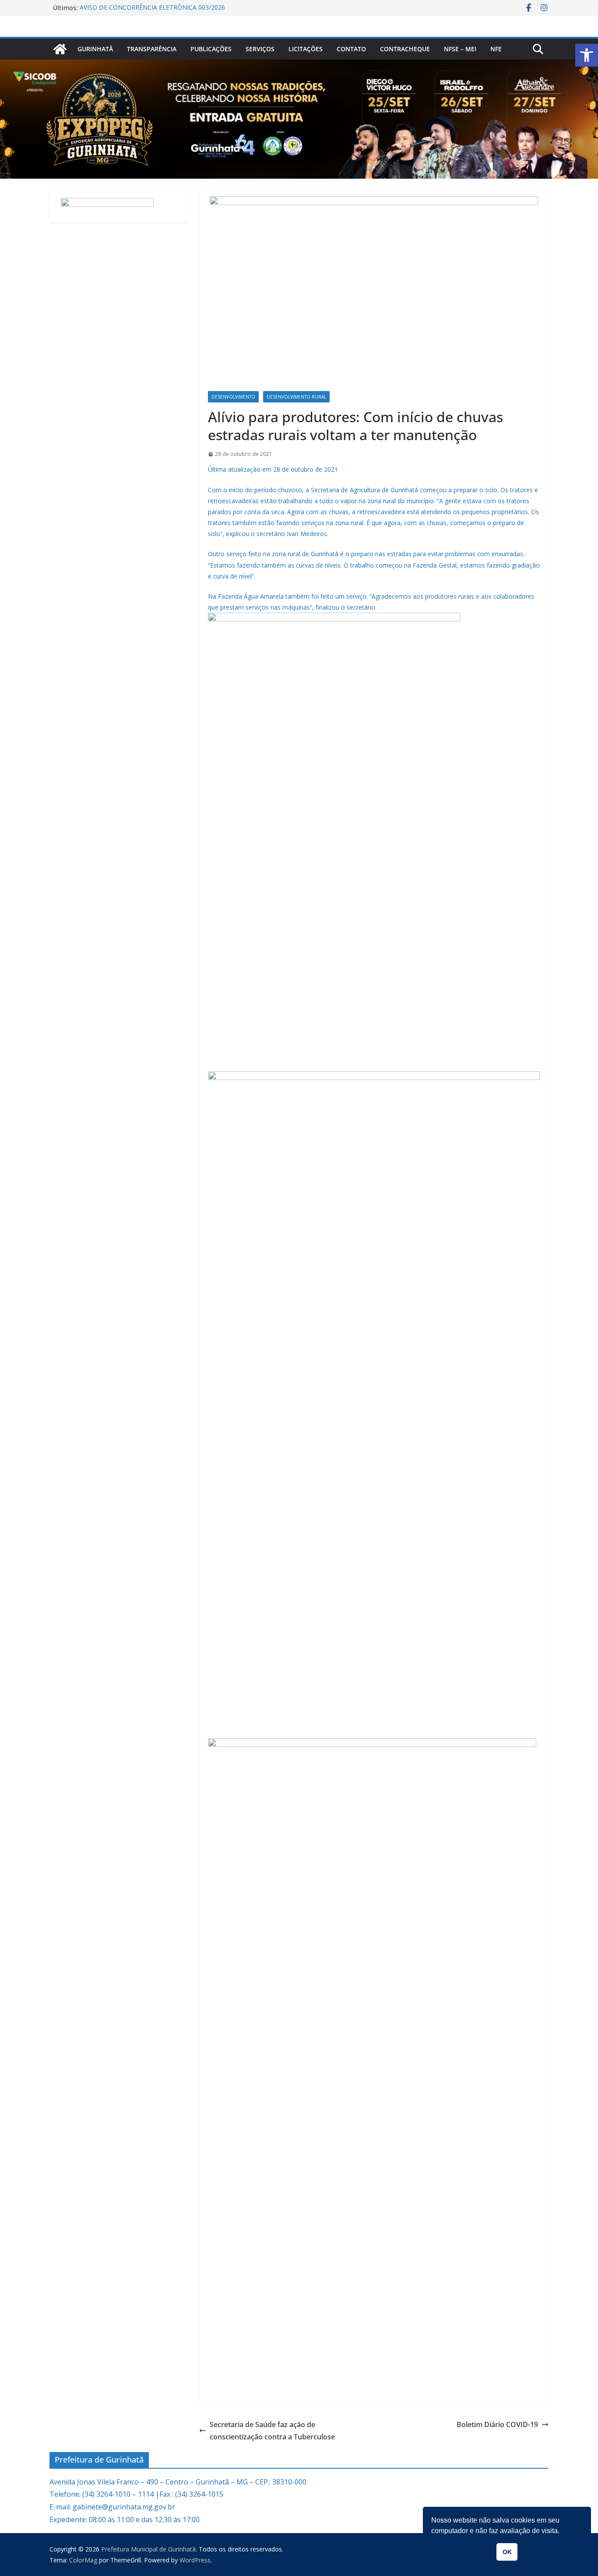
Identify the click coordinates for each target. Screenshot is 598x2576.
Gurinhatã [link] (95, 49)
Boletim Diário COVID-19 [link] (497, 2424)
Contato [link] (351, 49)
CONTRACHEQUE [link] (405, 49)
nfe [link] (496, 49)
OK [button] (507, 2552)
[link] (587, 55)
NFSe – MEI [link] (460, 49)
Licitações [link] (306, 49)
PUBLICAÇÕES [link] (211, 49)
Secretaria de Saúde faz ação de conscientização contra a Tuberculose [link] (272, 2431)
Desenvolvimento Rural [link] (296, 397)
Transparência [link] (152, 49)
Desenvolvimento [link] (233, 397)
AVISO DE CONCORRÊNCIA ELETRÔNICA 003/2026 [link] (152, 8)
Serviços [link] (260, 49)
